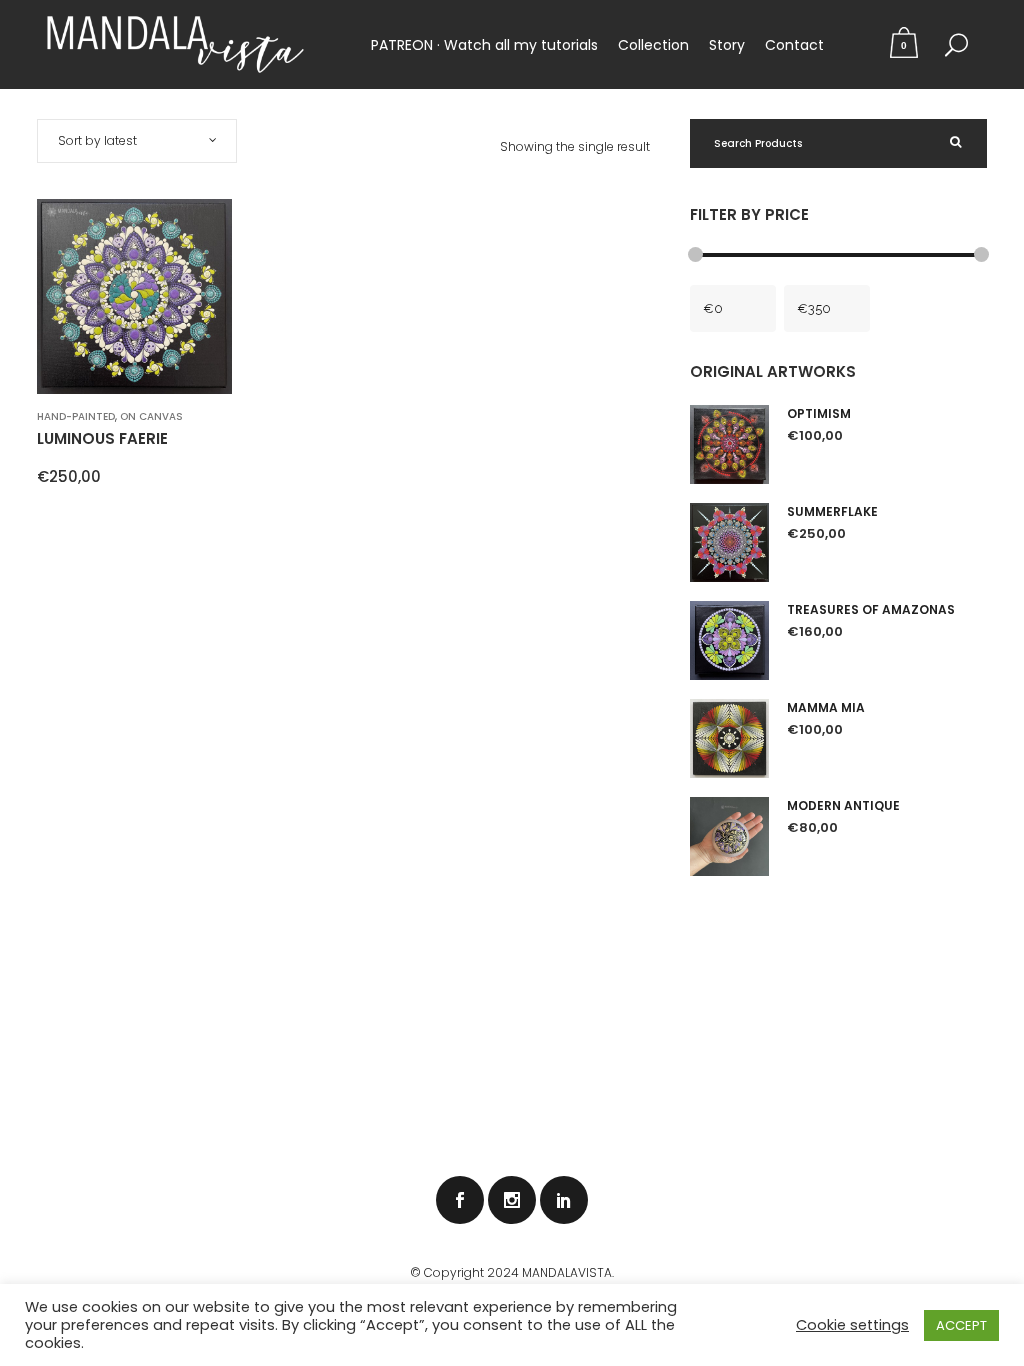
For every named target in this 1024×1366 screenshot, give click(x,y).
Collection (653, 45)
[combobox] (137, 141)
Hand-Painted (76, 416)
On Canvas (151, 416)
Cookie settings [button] (852, 1325)
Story (727, 45)
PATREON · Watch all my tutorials (484, 45)
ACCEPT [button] (961, 1325)
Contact (794, 45)
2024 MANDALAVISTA (549, 1272)
